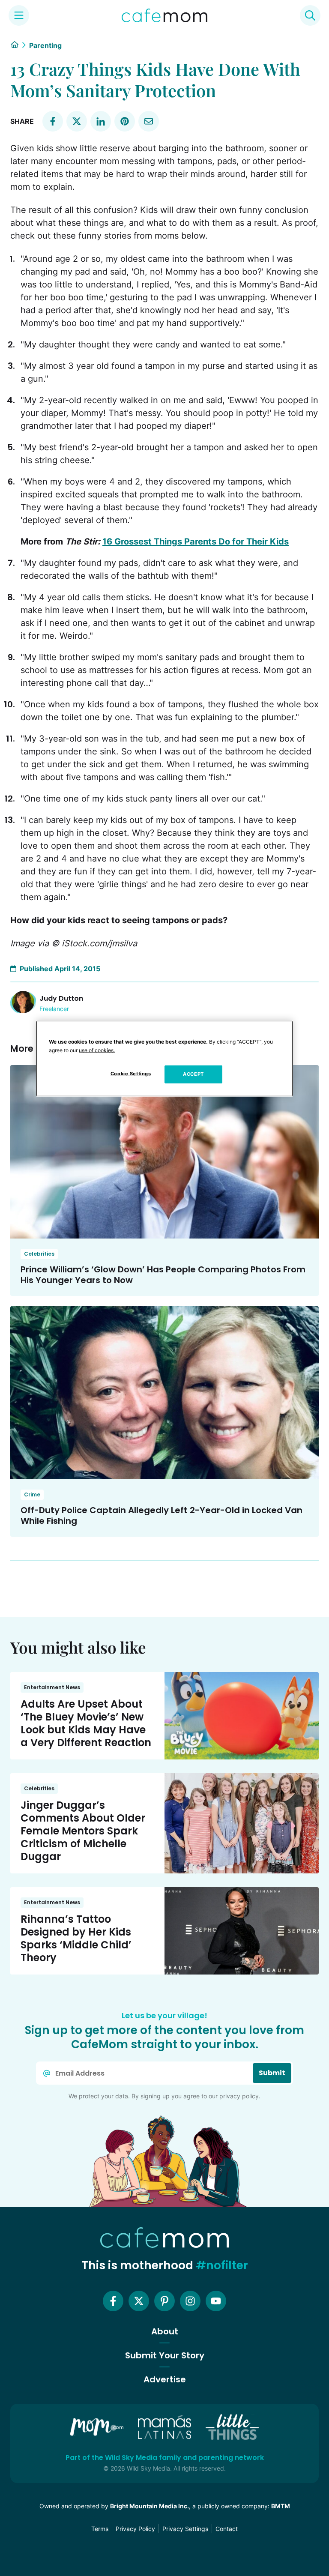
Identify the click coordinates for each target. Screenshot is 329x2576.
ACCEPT (193, 1074)
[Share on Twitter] (77, 121)
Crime (32, 1494)
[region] (164, 1059)
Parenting (45, 45)
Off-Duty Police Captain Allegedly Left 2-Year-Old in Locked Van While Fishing (162, 1515)
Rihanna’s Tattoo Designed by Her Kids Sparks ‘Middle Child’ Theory (76, 1938)
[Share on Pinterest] (125, 121)
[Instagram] (190, 2301)
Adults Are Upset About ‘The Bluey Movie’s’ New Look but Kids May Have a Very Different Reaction (86, 1723)
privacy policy (239, 2096)
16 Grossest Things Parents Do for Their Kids (196, 542)
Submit (272, 2073)
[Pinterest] (164, 2301)
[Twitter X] (139, 2301)
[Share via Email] (149, 121)
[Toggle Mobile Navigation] (19, 15)
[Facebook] (113, 2301)
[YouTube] (216, 2301)
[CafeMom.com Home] (164, 15)
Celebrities (39, 1254)
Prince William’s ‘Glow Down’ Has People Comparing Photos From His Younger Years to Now (163, 1275)
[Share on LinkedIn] (101, 121)
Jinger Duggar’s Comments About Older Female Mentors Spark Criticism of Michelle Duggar (83, 1831)
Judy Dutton (61, 998)
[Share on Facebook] (53, 121)
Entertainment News (52, 1687)
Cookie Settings (131, 1074)
